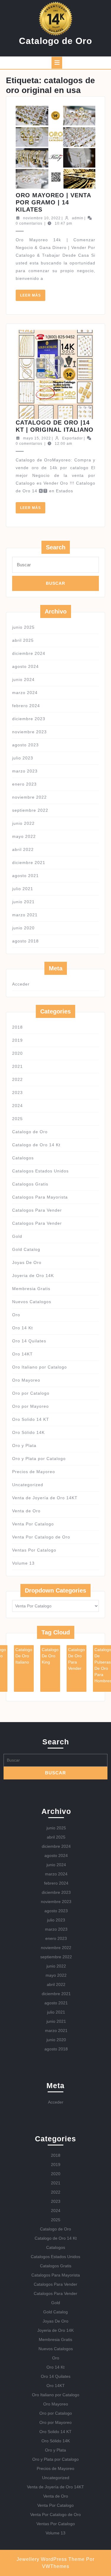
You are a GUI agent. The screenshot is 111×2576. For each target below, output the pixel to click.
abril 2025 (23, 640)
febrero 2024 (26, 706)
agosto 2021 (25, 876)
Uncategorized (28, 1485)
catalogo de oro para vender (77, 1659)
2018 (17, 1027)
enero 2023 (24, 784)
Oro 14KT (22, 1354)
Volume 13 (23, 1563)
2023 (17, 1092)
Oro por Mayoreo (30, 1406)
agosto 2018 (25, 941)
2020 (17, 1053)
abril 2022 (23, 849)
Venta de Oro (26, 1511)
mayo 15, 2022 (37, 438)
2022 (17, 1079)
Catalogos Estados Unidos (40, 1171)
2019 (17, 1040)
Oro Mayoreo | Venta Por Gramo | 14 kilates (53, 202)
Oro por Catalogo (31, 1393)
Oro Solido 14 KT (31, 1419)
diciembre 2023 (29, 719)
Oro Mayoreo (26, 1380)
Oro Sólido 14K (28, 1432)
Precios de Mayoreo (34, 1472)
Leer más (33, 297)
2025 (17, 1119)
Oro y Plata (24, 1445)
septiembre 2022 (30, 810)
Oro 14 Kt (22, 1328)
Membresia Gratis (31, 1289)
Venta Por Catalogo (33, 1524)
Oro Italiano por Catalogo (40, 1367)
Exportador (73, 438)
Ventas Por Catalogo (34, 1550)
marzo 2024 (25, 693)
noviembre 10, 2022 (42, 218)
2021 (17, 1066)
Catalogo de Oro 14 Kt (36, 1145)
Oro (16, 1315)
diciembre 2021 (29, 863)
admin (78, 218)
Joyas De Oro (27, 1262)
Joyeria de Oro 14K (33, 1276)
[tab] (57, 63)
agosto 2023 (25, 745)
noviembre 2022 (29, 797)
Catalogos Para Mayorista (40, 1197)
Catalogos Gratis (30, 1184)
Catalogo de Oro (55, 41)
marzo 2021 (25, 915)
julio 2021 (23, 889)
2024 (17, 1106)
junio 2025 (23, 627)
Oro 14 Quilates (29, 1341)
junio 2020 (23, 928)
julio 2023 (23, 758)
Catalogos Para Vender (37, 1210)
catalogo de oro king (50, 1656)
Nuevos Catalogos (32, 1302)
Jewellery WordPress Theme (51, 2559)
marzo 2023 (25, 771)
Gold (17, 1236)
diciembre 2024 (29, 653)
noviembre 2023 (29, 732)
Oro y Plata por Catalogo (39, 1459)
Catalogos (23, 1158)
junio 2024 (23, 680)
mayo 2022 (24, 836)
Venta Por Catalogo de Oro (41, 1537)
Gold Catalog (26, 1249)
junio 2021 (23, 902)
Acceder (21, 984)
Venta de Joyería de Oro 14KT (45, 1498)
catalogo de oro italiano (24, 1656)
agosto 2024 (25, 666)
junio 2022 (23, 823)
